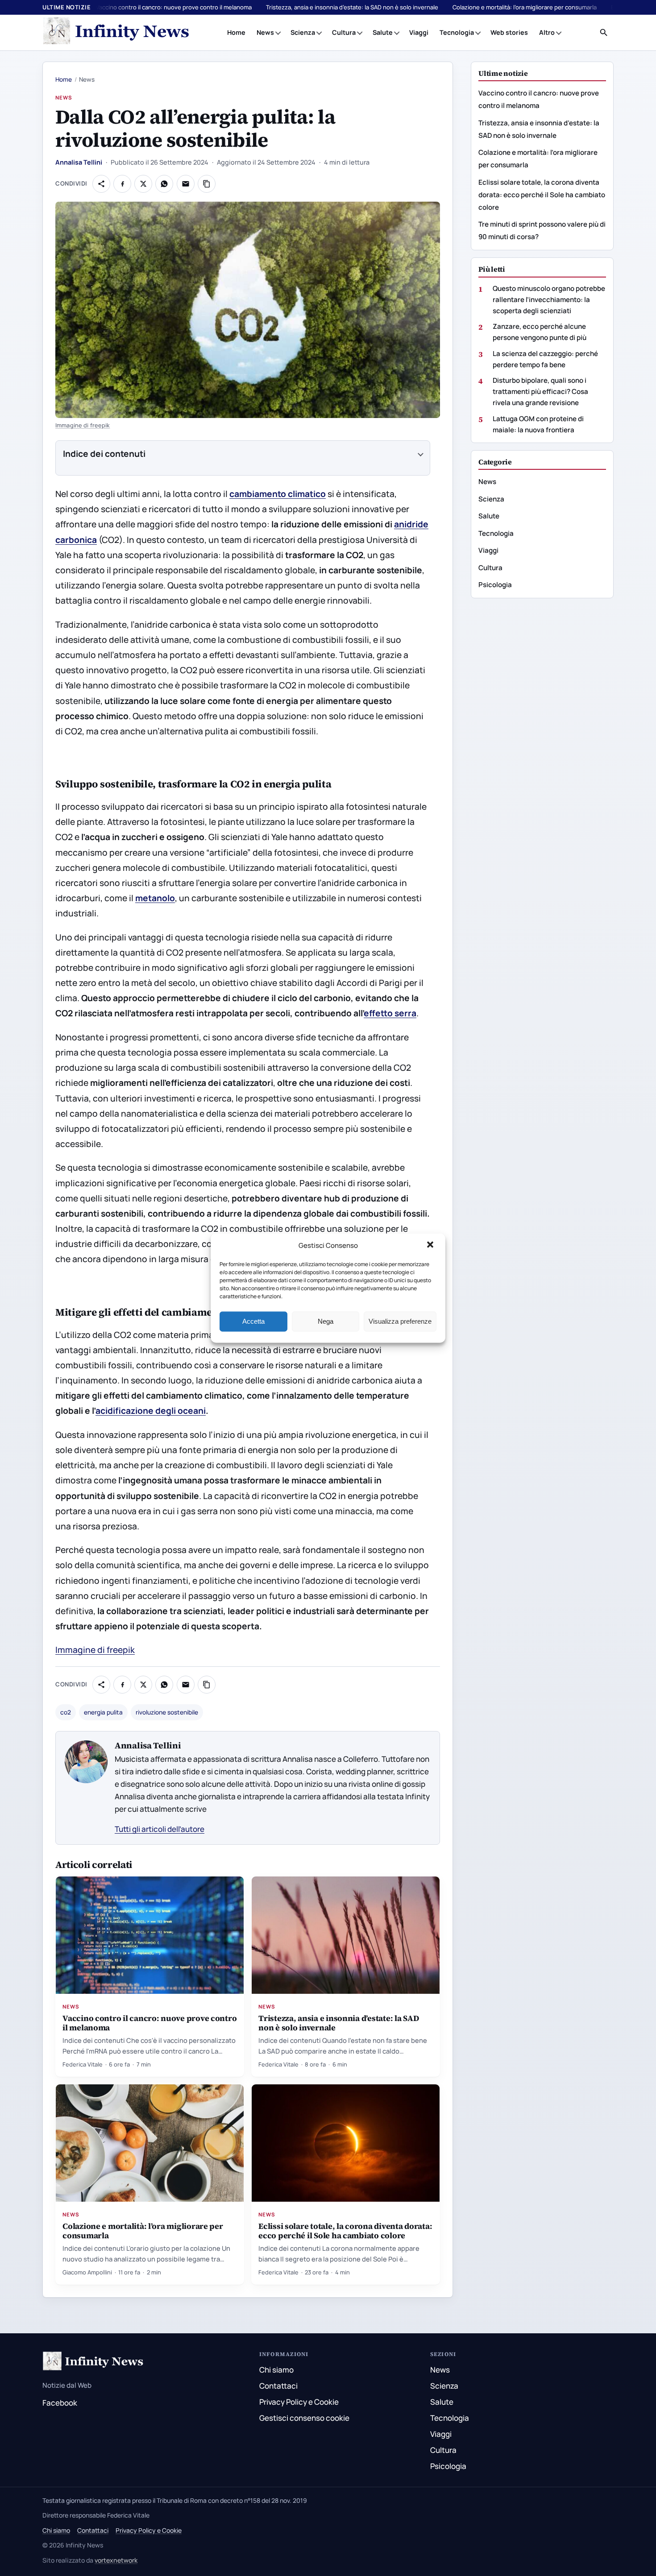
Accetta (253, 1321)
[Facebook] (122, 184)
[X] (143, 184)
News (265, 32)
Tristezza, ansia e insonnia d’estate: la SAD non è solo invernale (352, 7)
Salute (383, 32)
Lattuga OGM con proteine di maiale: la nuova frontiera (538, 424)
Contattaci (278, 2386)
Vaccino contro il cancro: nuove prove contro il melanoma (174, 7)
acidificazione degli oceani (151, 1411)
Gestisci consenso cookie (304, 2418)
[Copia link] (207, 184)
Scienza (303, 32)
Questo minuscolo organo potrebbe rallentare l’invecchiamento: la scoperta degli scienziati (549, 299)
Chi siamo (276, 2370)
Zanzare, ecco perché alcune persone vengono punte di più (540, 332)
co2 (66, 1712)
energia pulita (103, 1712)
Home (236, 32)
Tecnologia (457, 32)
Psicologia (495, 585)
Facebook (60, 2403)
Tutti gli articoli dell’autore (160, 1829)
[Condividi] (101, 184)
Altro (547, 32)
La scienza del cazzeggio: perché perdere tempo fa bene (545, 359)
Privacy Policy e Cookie (299, 2402)
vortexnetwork (116, 2560)
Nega (326, 1321)
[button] (431, 1246)
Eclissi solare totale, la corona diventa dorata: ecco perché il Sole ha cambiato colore (345, 2231)
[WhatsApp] (164, 184)
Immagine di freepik (83, 425)
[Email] (186, 184)
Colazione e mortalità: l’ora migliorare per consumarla (525, 7)
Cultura (344, 32)
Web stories (509, 32)
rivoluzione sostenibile (167, 1712)
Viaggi (419, 32)
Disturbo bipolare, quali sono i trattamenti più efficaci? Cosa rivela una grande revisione (540, 391)
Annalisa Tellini (79, 162)
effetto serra (390, 1013)
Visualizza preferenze (400, 1321)
